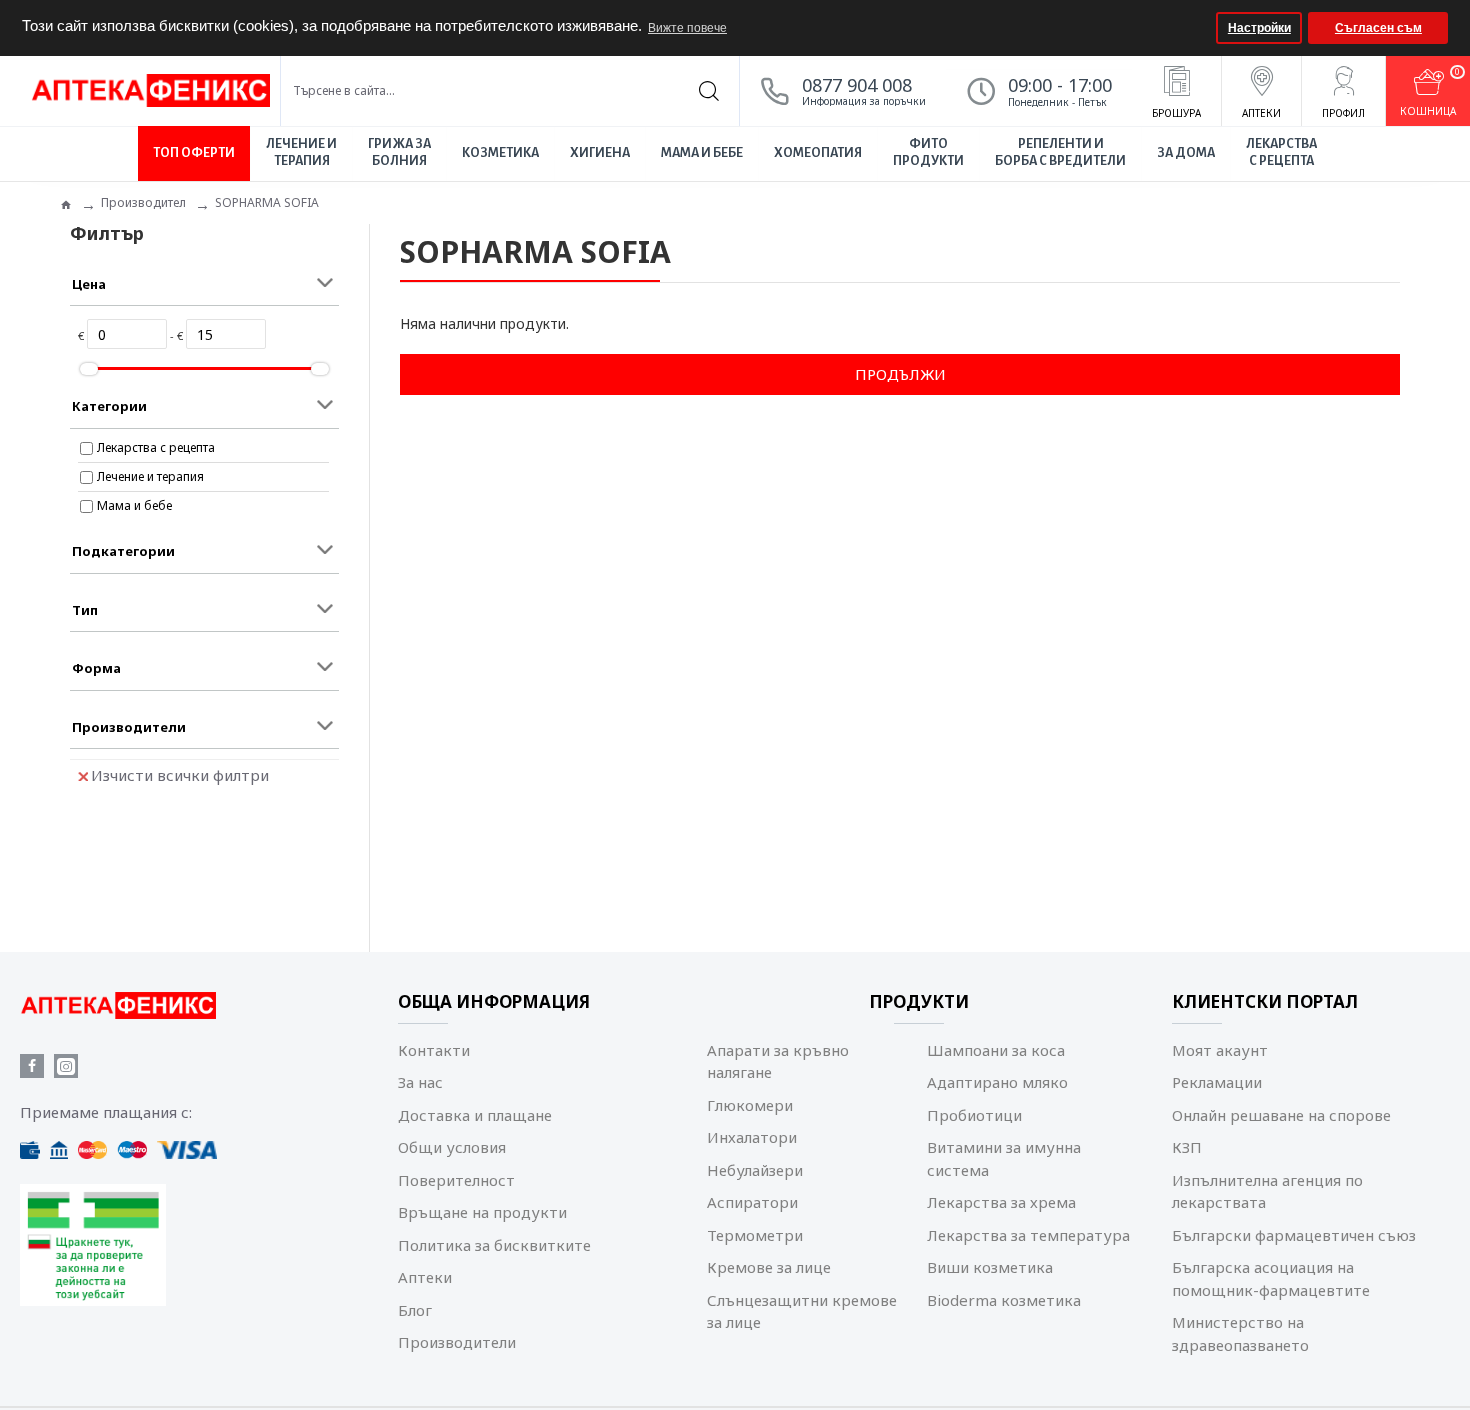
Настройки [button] (1259, 28)
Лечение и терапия (150, 476)
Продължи (900, 374)
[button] (1198, 28)
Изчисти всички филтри (180, 775)
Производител (143, 202)
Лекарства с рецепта (156, 447)
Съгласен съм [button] (1378, 28)
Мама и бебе (134, 505)
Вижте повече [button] (687, 28)
